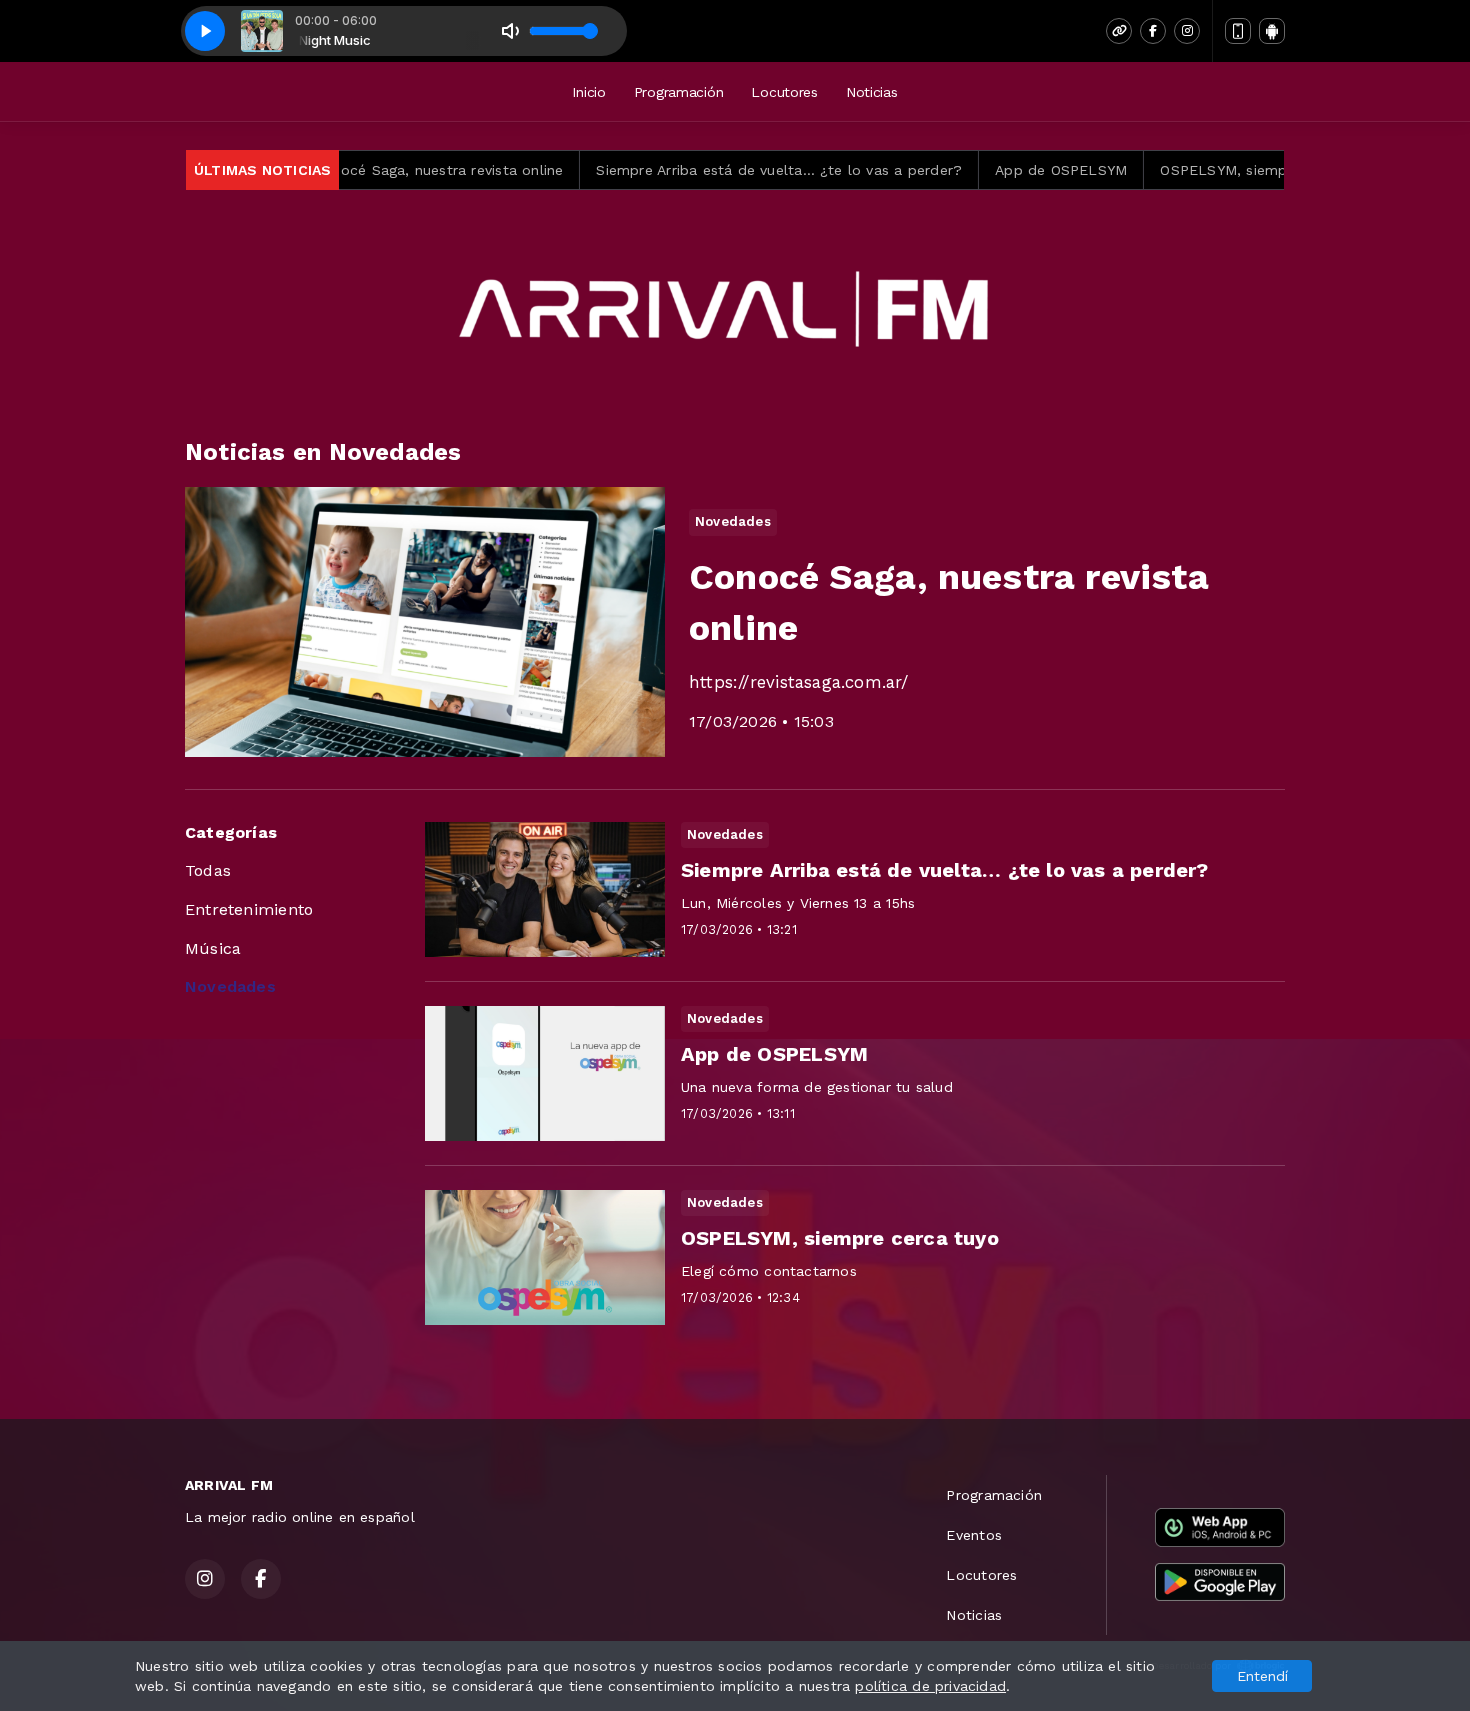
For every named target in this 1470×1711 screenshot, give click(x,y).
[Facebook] (1153, 31)
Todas (208, 870)
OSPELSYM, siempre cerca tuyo (1199, 170)
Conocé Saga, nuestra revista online (366, 170)
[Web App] (1238, 31)
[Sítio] (1119, 31)
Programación (679, 92)
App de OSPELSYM (990, 170)
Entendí (1262, 1676)
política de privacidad (930, 1686)
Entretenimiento (249, 909)
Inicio (588, 92)
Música (213, 948)
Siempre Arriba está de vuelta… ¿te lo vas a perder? (708, 170)
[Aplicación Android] (1272, 31)
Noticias (872, 92)
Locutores (784, 92)
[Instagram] (1187, 31)
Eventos (973, 1535)
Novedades (230, 986)
